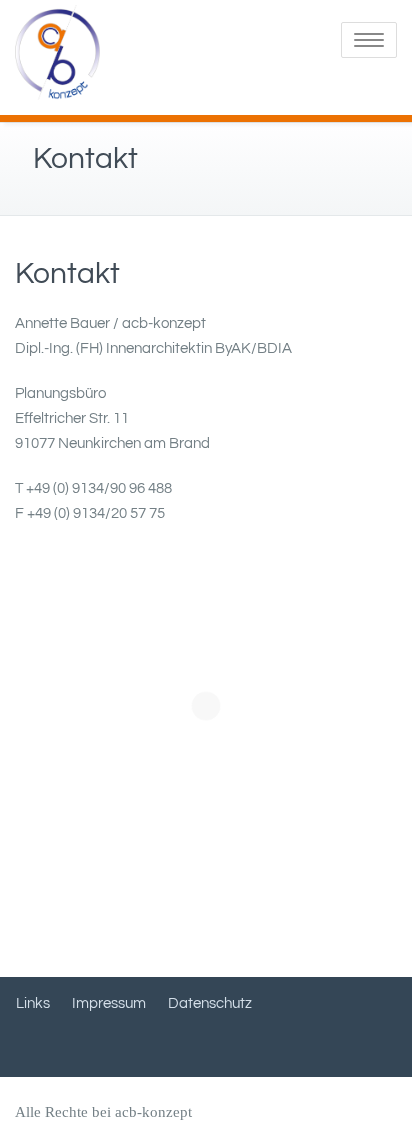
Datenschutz (210, 1003)
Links (33, 1003)
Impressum (109, 1003)
